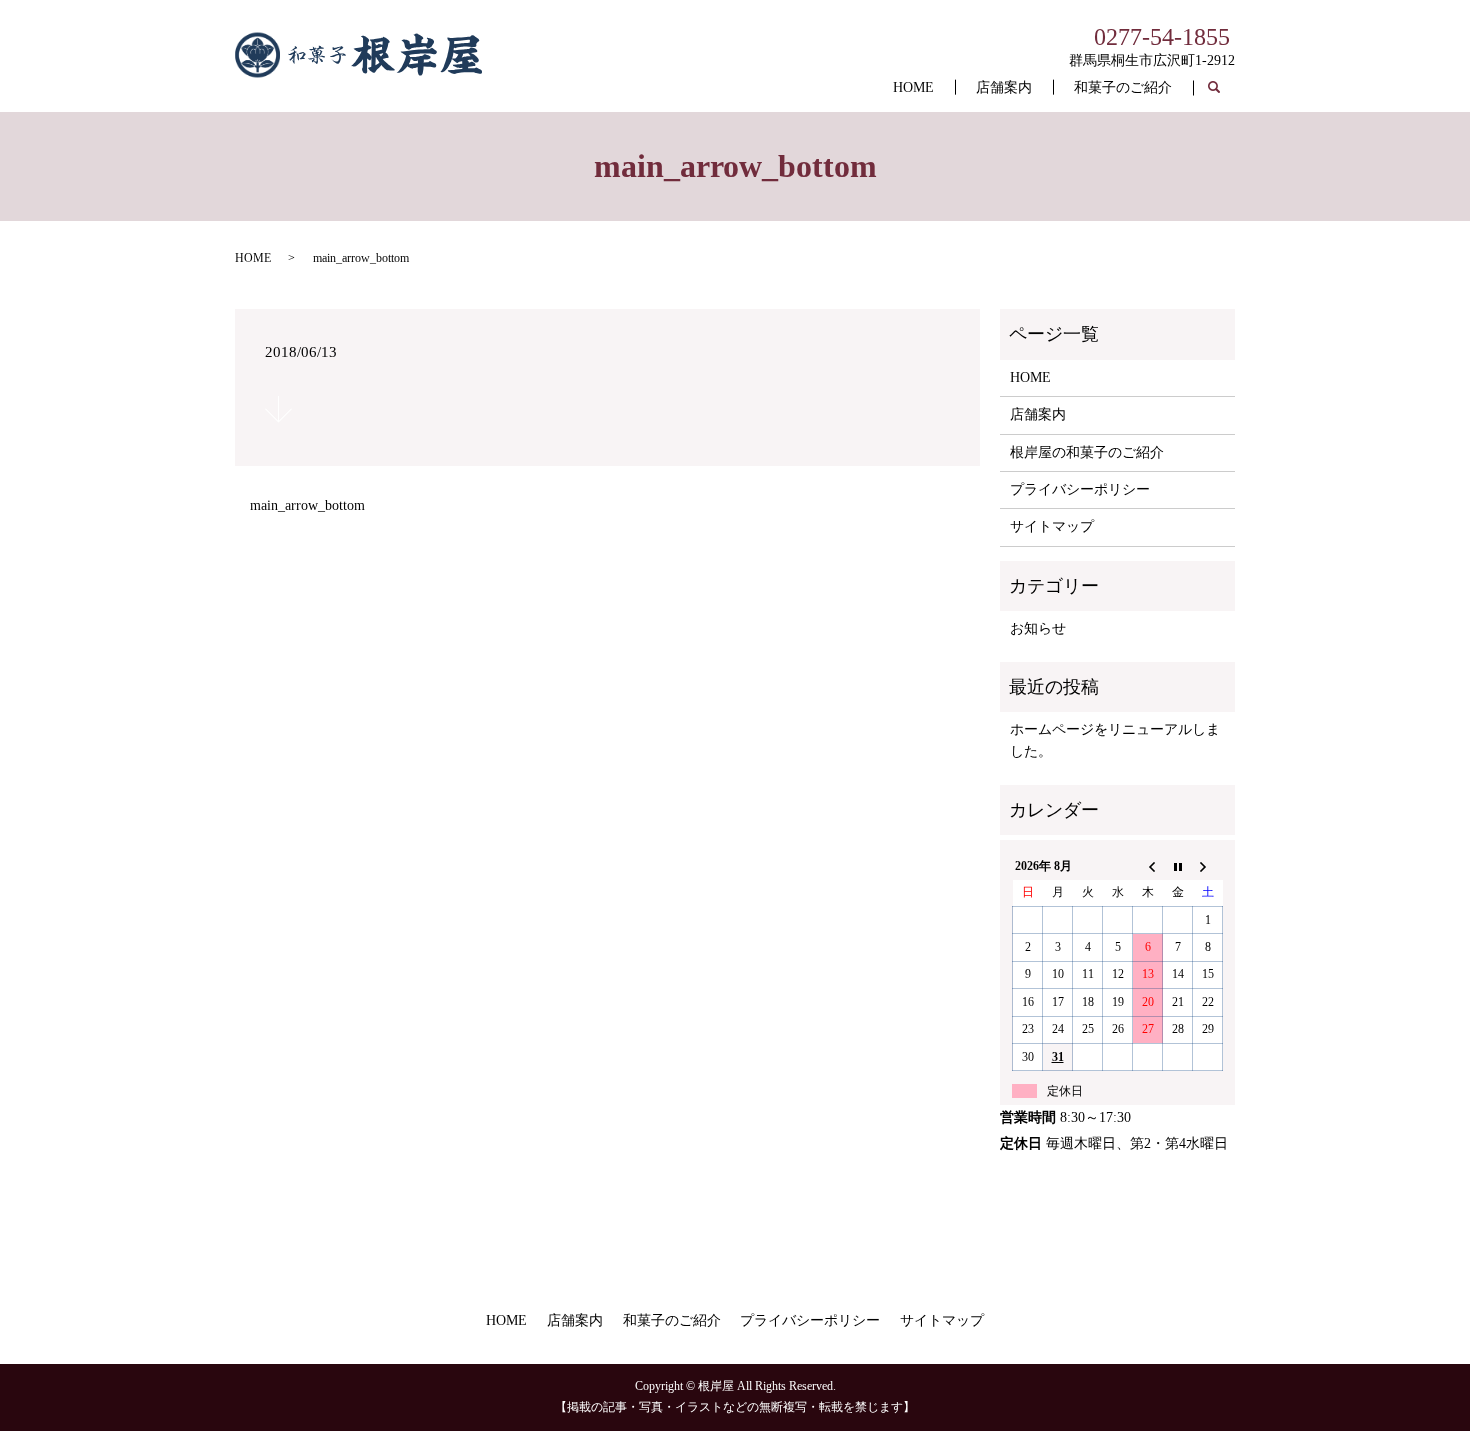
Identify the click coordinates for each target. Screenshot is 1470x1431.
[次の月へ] (1208, 866)
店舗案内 (1004, 87)
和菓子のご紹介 (1123, 87)
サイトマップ (1052, 526)
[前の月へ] (1148, 866)
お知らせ (1038, 628)
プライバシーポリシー (1080, 489)
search (1224, 88)
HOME (913, 87)
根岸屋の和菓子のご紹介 (1087, 452)
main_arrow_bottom (307, 505)
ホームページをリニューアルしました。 (1115, 740)
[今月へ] (1178, 866)
